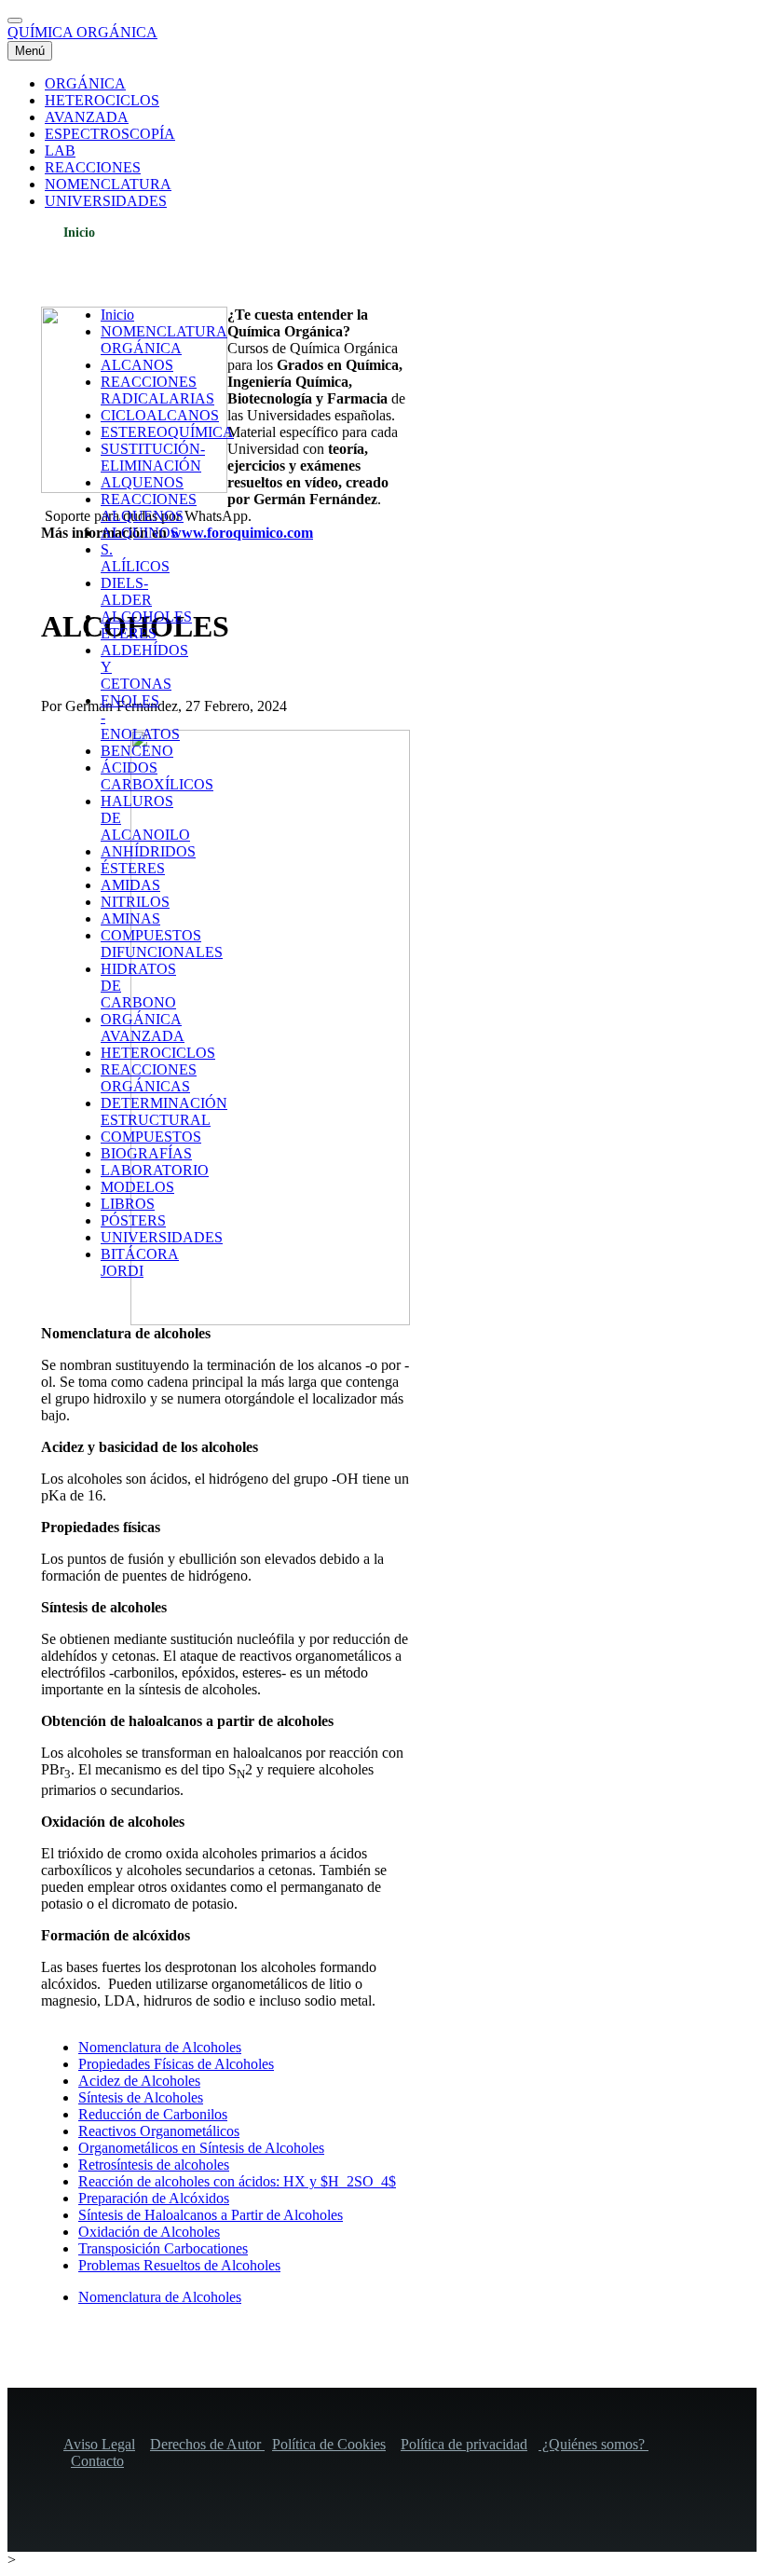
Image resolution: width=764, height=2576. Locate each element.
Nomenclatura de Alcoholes (160, 2047)
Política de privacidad (464, 2444)
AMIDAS (130, 885)
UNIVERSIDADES (162, 1237)
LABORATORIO (155, 1170)
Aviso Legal (99, 2444)
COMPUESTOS (151, 1137)
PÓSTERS (133, 1220)
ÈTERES (129, 633)
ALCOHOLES (146, 617)
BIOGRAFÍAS (146, 1153)
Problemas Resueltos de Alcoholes (179, 2265)
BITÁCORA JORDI (140, 1262)
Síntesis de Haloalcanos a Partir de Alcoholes (211, 2215)
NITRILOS (135, 902)
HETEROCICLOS (158, 1053)
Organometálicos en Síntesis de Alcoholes (201, 2148)
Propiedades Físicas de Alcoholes (176, 2064)
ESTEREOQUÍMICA (167, 432)
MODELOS (137, 1187)
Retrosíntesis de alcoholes (154, 2165)
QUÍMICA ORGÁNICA (82, 32)
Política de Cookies (329, 2444)
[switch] (15, 21)
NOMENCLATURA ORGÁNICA (164, 340)
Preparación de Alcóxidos (154, 2198)
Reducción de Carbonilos (153, 2114)
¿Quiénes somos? (593, 2444)
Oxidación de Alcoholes (149, 2232)
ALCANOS (137, 365)
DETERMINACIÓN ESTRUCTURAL (164, 1111)
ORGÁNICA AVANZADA (143, 1028)
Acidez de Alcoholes (139, 2081)
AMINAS (130, 918)
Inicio (79, 233)
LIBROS (128, 1204)
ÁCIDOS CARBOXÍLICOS (157, 776)
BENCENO (137, 751)
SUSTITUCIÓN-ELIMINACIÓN (153, 457)
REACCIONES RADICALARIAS (157, 390)
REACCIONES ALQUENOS (149, 507)
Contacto (97, 2461)
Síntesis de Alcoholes (141, 2097)
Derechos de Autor (207, 2444)
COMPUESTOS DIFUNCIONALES (162, 944)
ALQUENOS (142, 482)
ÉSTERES (133, 868)
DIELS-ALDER (126, 591)
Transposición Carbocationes (163, 2248)
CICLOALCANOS (160, 415)
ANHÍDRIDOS (148, 851)
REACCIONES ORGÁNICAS (149, 1078)
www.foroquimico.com (242, 533)
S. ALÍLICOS (135, 558)
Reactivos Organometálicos (159, 2131)
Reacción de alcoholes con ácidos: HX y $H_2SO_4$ (237, 2181)
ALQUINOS (140, 533)
